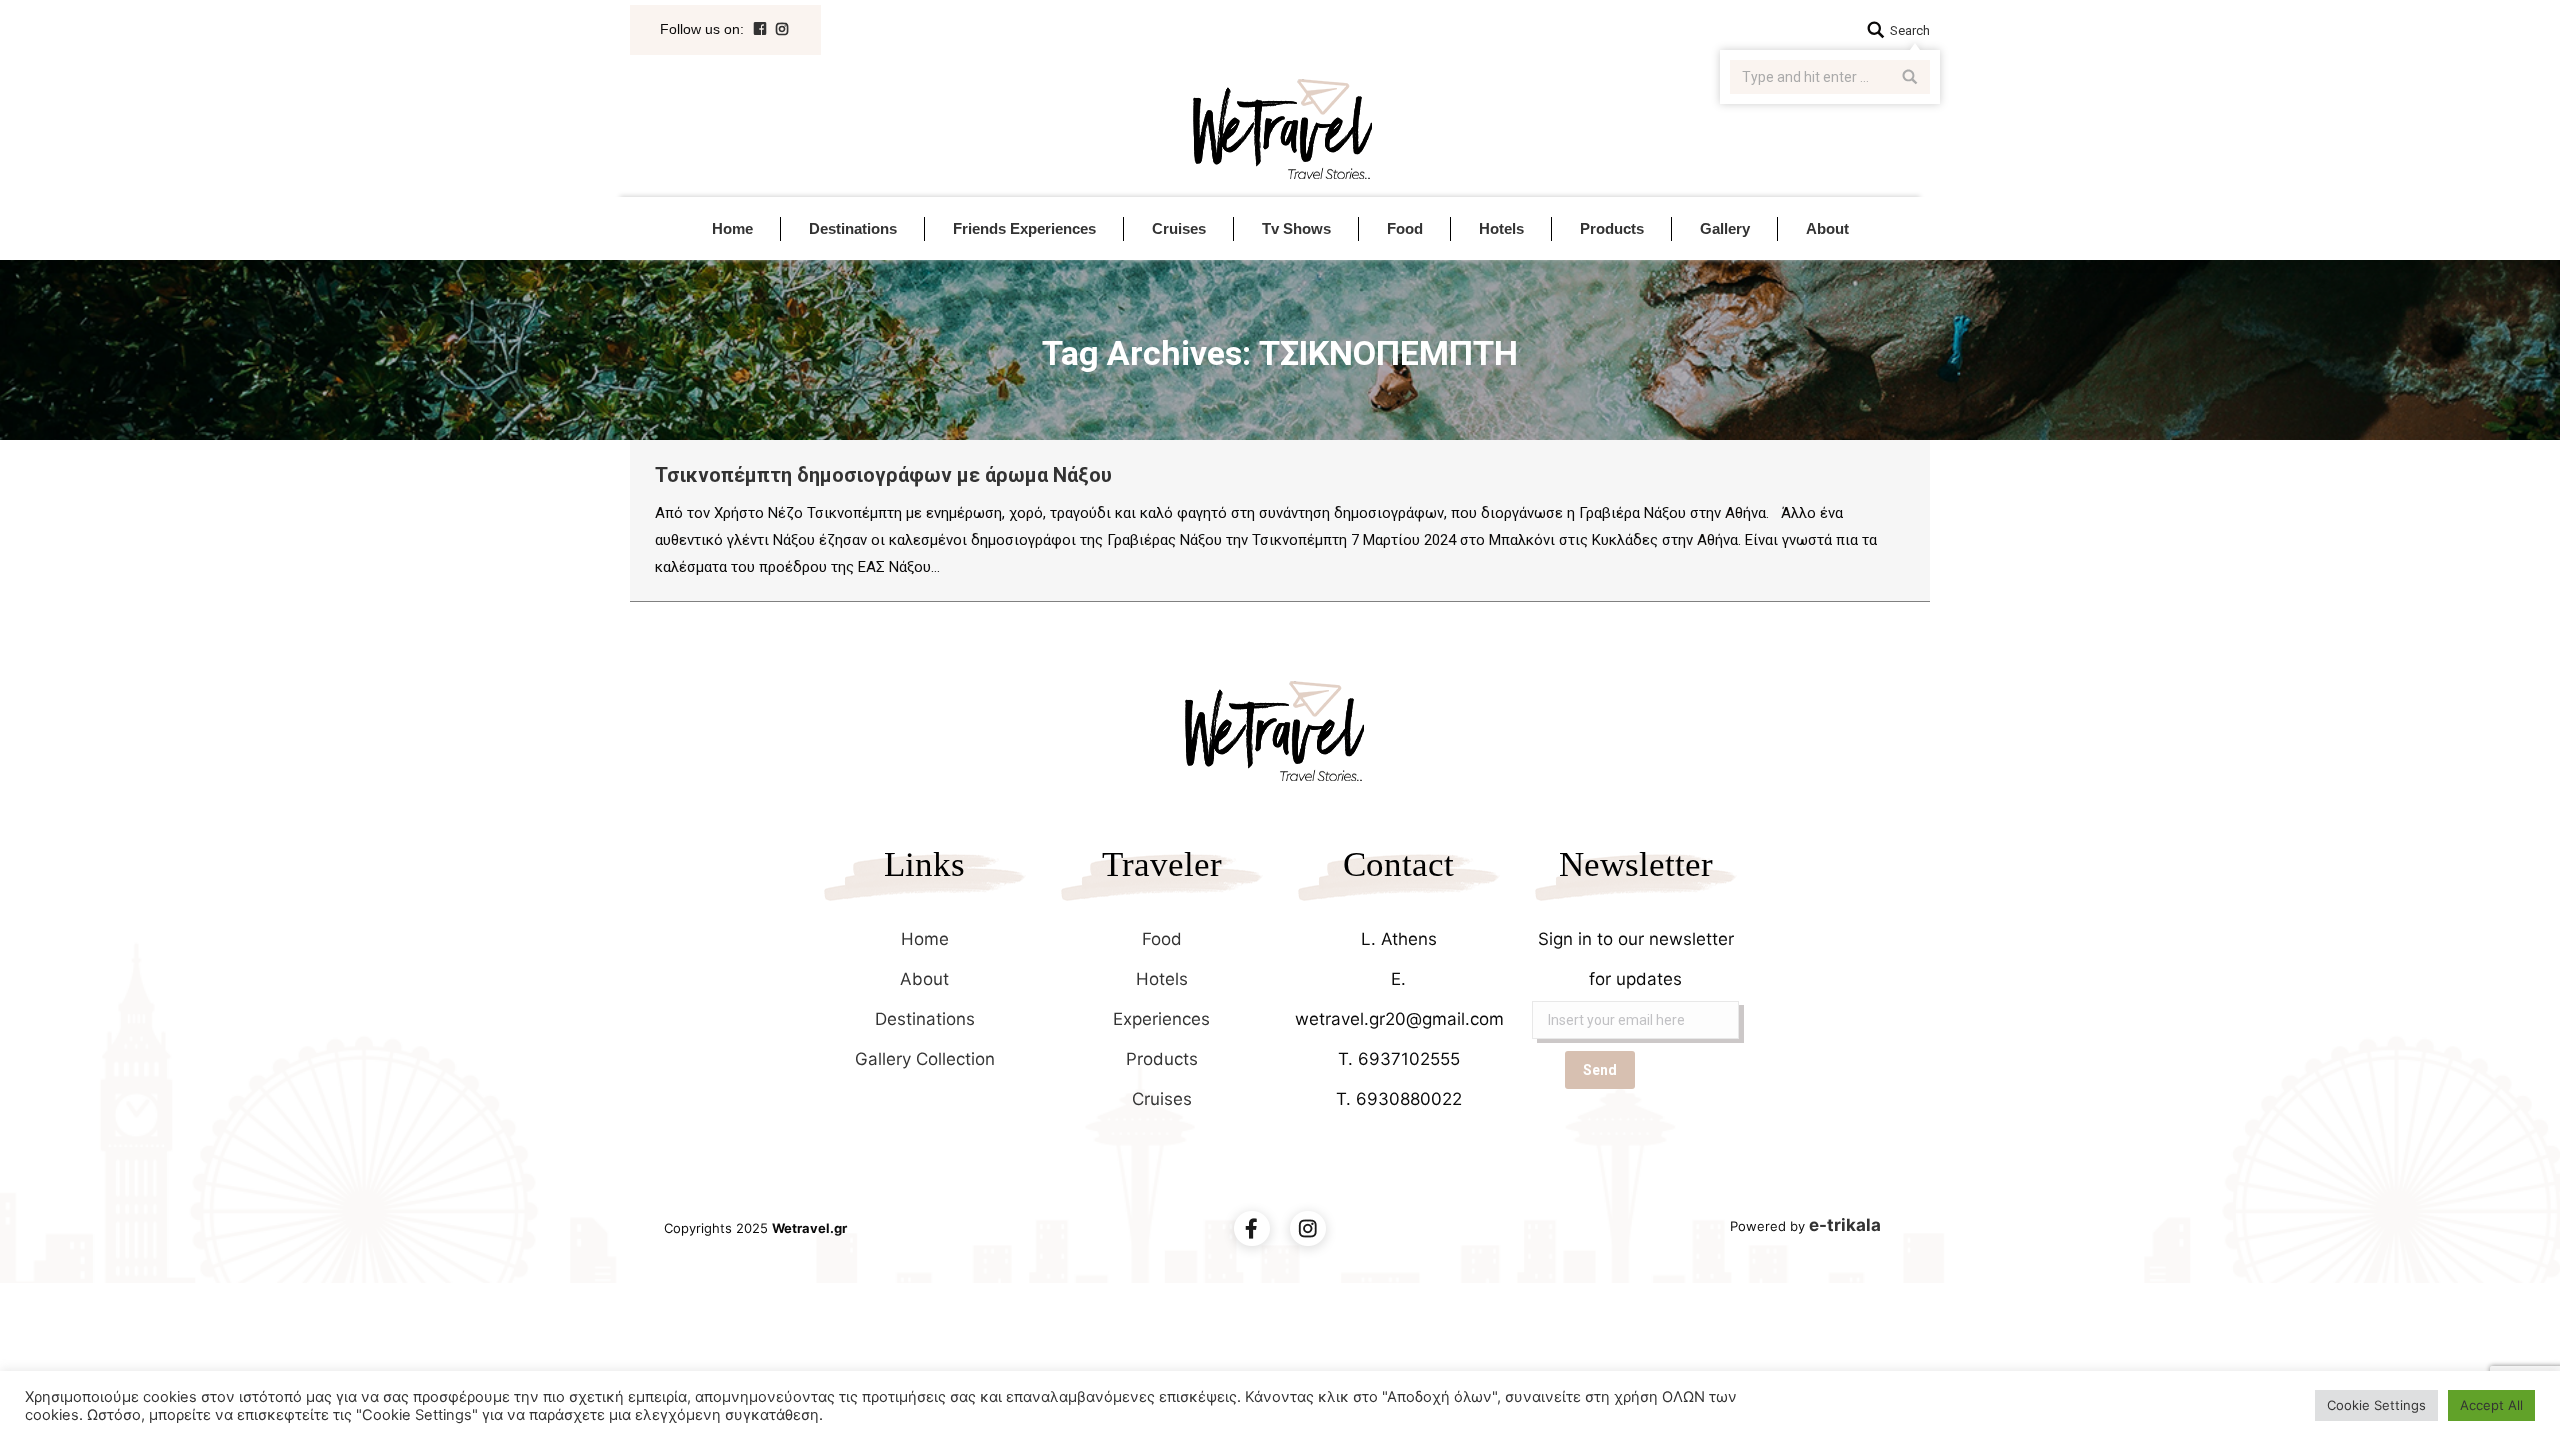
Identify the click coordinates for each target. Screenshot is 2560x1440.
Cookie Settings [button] (2376, 1405)
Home (925, 939)
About (924, 979)
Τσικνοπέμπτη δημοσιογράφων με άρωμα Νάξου (883, 475)
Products (1162, 1059)
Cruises (1162, 1099)
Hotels (1162, 979)
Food (1162, 939)
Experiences (1161, 1019)
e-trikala (1845, 1225)
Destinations (925, 1019)
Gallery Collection (925, 1059)
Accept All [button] (2491, 1405)
